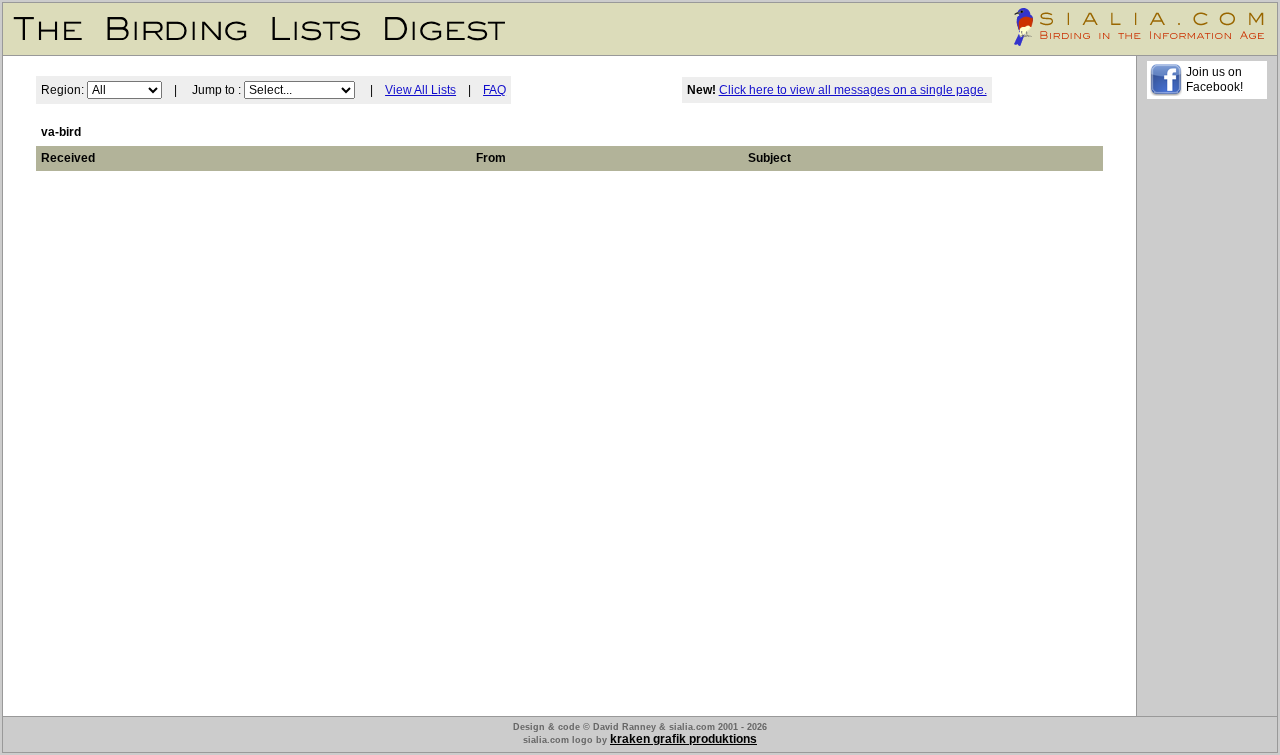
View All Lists (420, 90)
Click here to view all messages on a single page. (853, 90)
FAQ (494, 90)
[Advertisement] (1207, 411)
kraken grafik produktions (683, 739)
